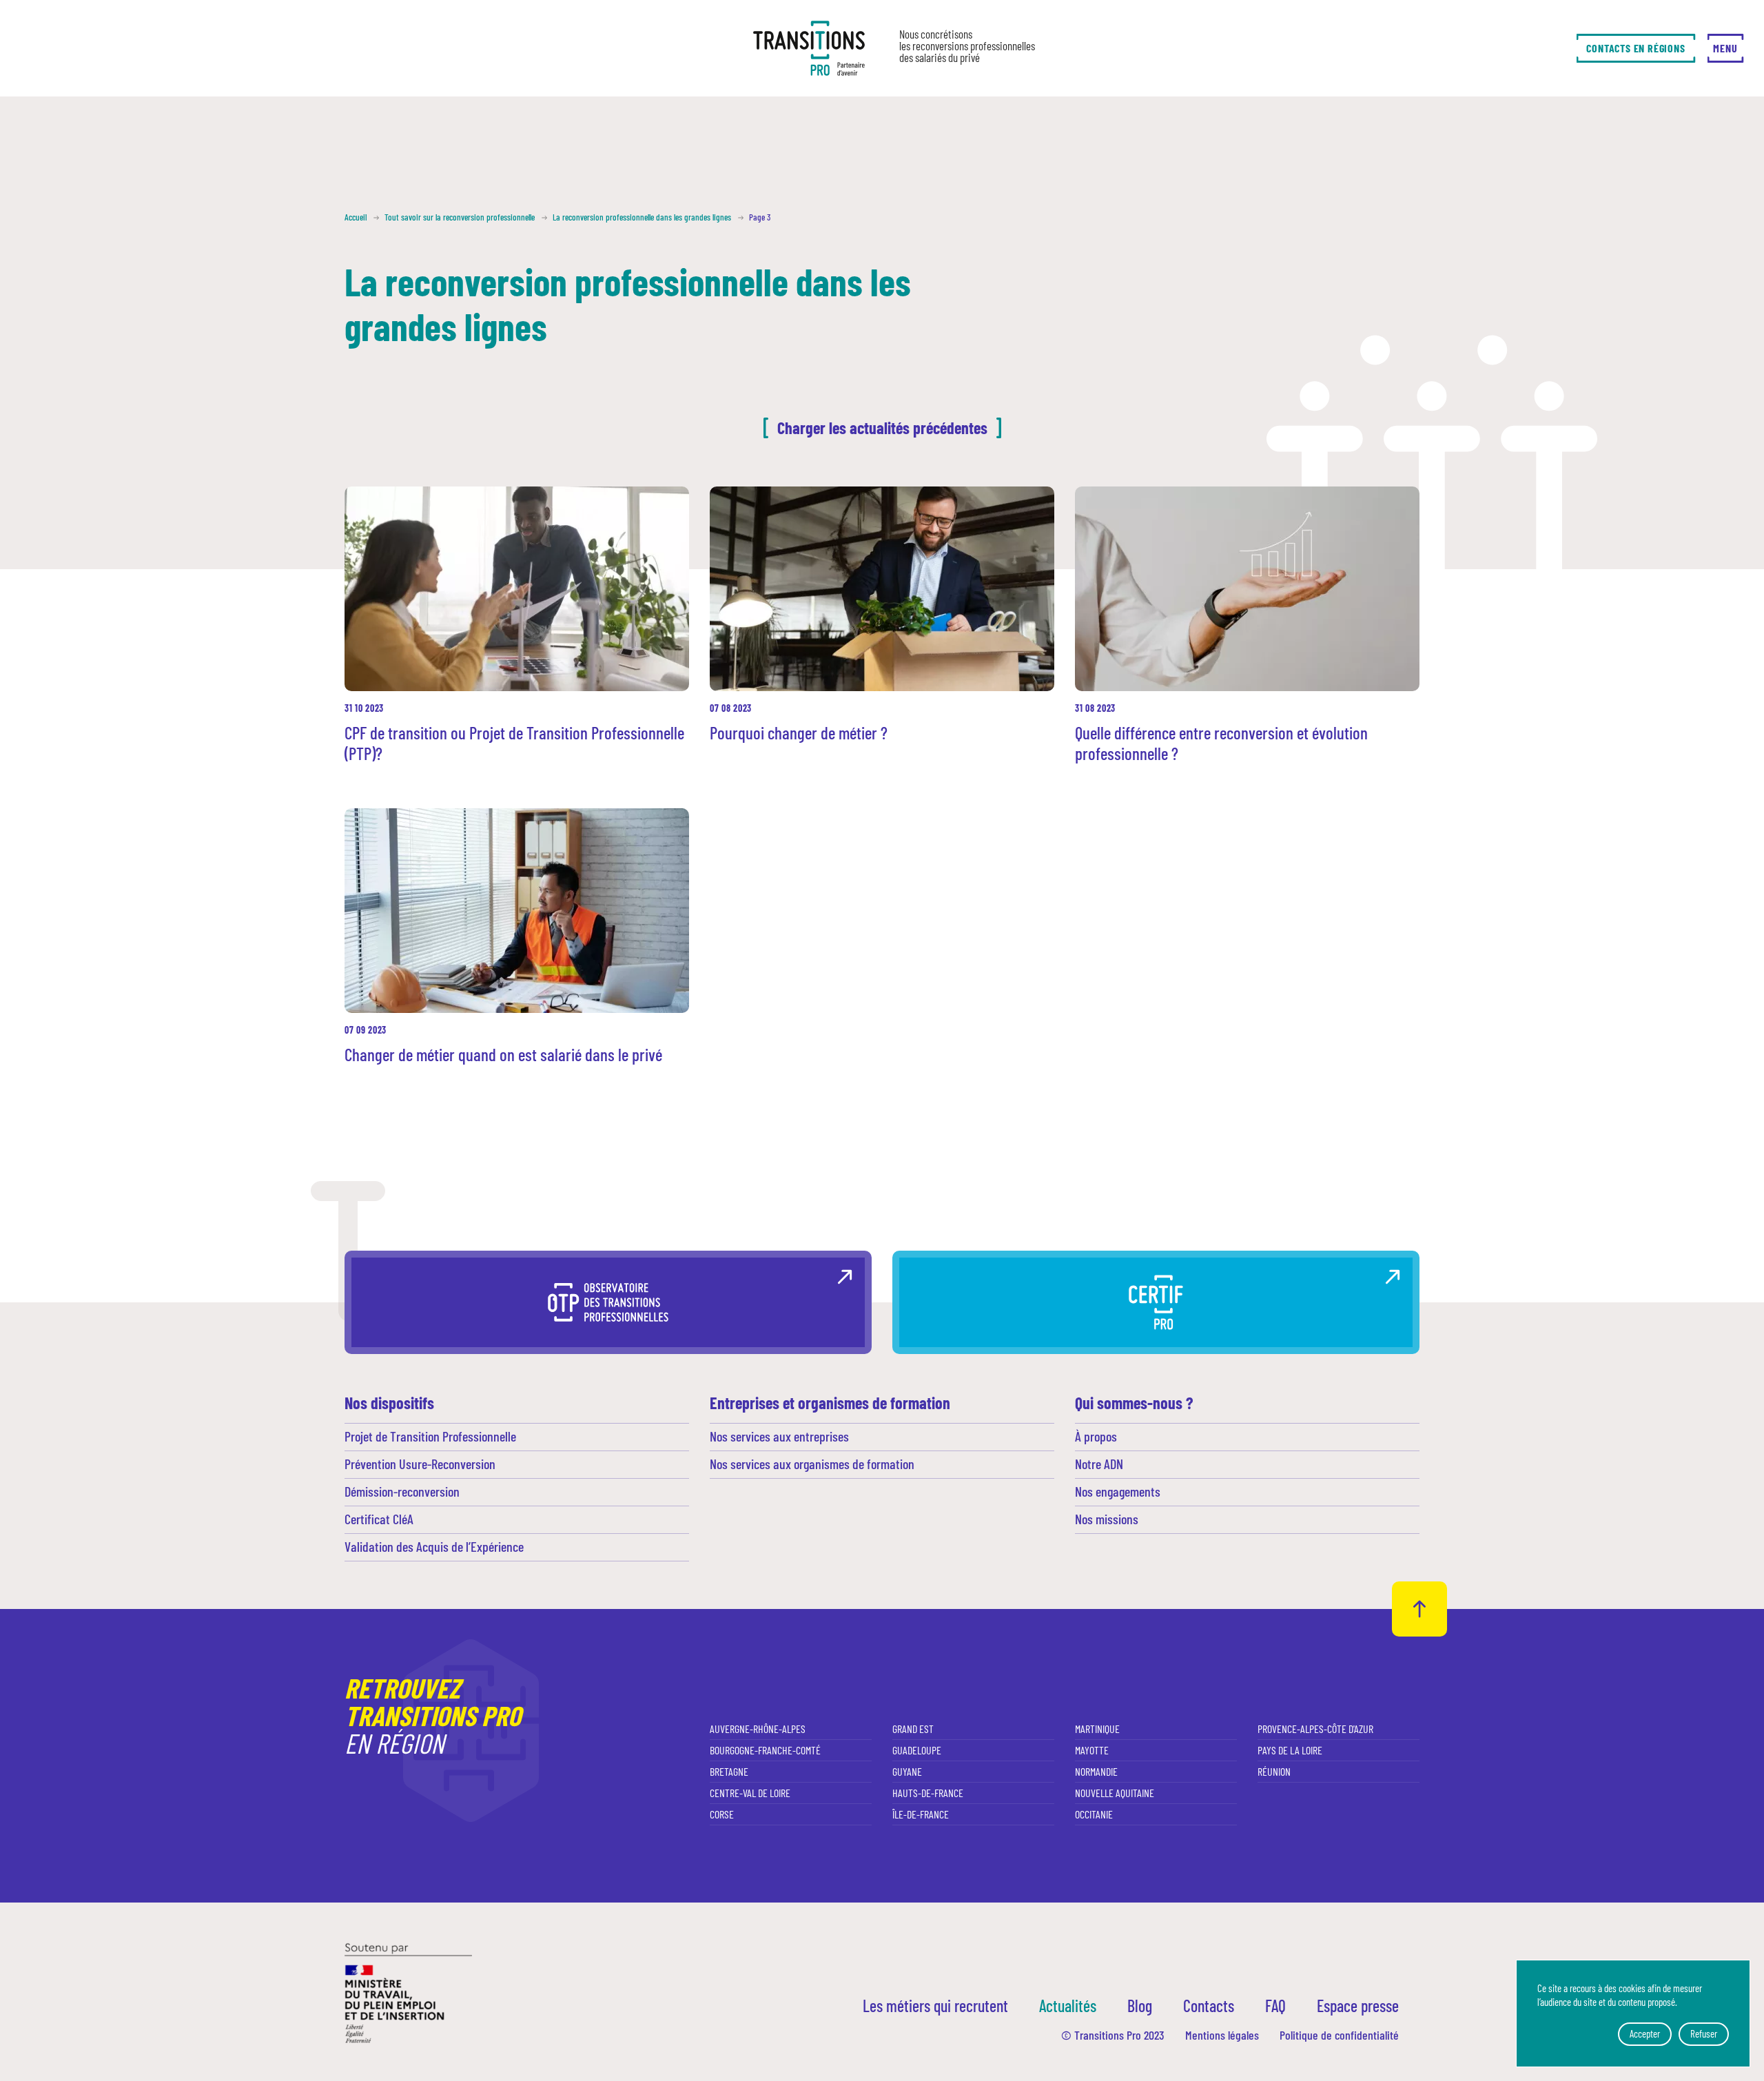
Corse (722, 1814)
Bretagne (729, 1771)
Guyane (907, 1771)
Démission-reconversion (402, 1491)
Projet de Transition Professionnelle (430, 1436)
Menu (1725, 48)
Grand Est (913, 1729)
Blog (1140, 2006)
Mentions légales (1222, 2035)
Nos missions (1107, 1519)
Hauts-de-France (928, 1793)
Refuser (1704, 2033)
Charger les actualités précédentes (882, 428)
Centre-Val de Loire (750, 1793)
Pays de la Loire (1290, 1750)
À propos (1096, 1436)
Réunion (1274, 1771)
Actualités (1068, 2006)
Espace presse (1358, 2006)
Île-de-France (921, 1814)
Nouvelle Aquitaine (1115, 1793)
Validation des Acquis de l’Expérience (434, 1546)
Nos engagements (1118, 1491)
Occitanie (1094, 1814)
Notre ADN (1099, 1464)
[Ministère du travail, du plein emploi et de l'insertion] (408, 1992)
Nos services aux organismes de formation (812, 1464)
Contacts (1209, 2006)
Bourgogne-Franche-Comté (765, 1750)
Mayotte (1092, 1750)
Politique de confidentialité (1339, 2035)
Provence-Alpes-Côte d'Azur (1315, 1729)
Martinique (1097, 1729)
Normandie (1096, 1771)
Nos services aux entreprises (779, 1436)
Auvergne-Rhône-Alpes (758, 1729)
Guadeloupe (917, 1750)
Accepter (1645, 2033)
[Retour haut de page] (1419, 1609)
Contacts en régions (1635, 48)
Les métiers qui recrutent (935, 2006)
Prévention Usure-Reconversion (420, 1464)
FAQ (1275, 2006)
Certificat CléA (379, 1519)
